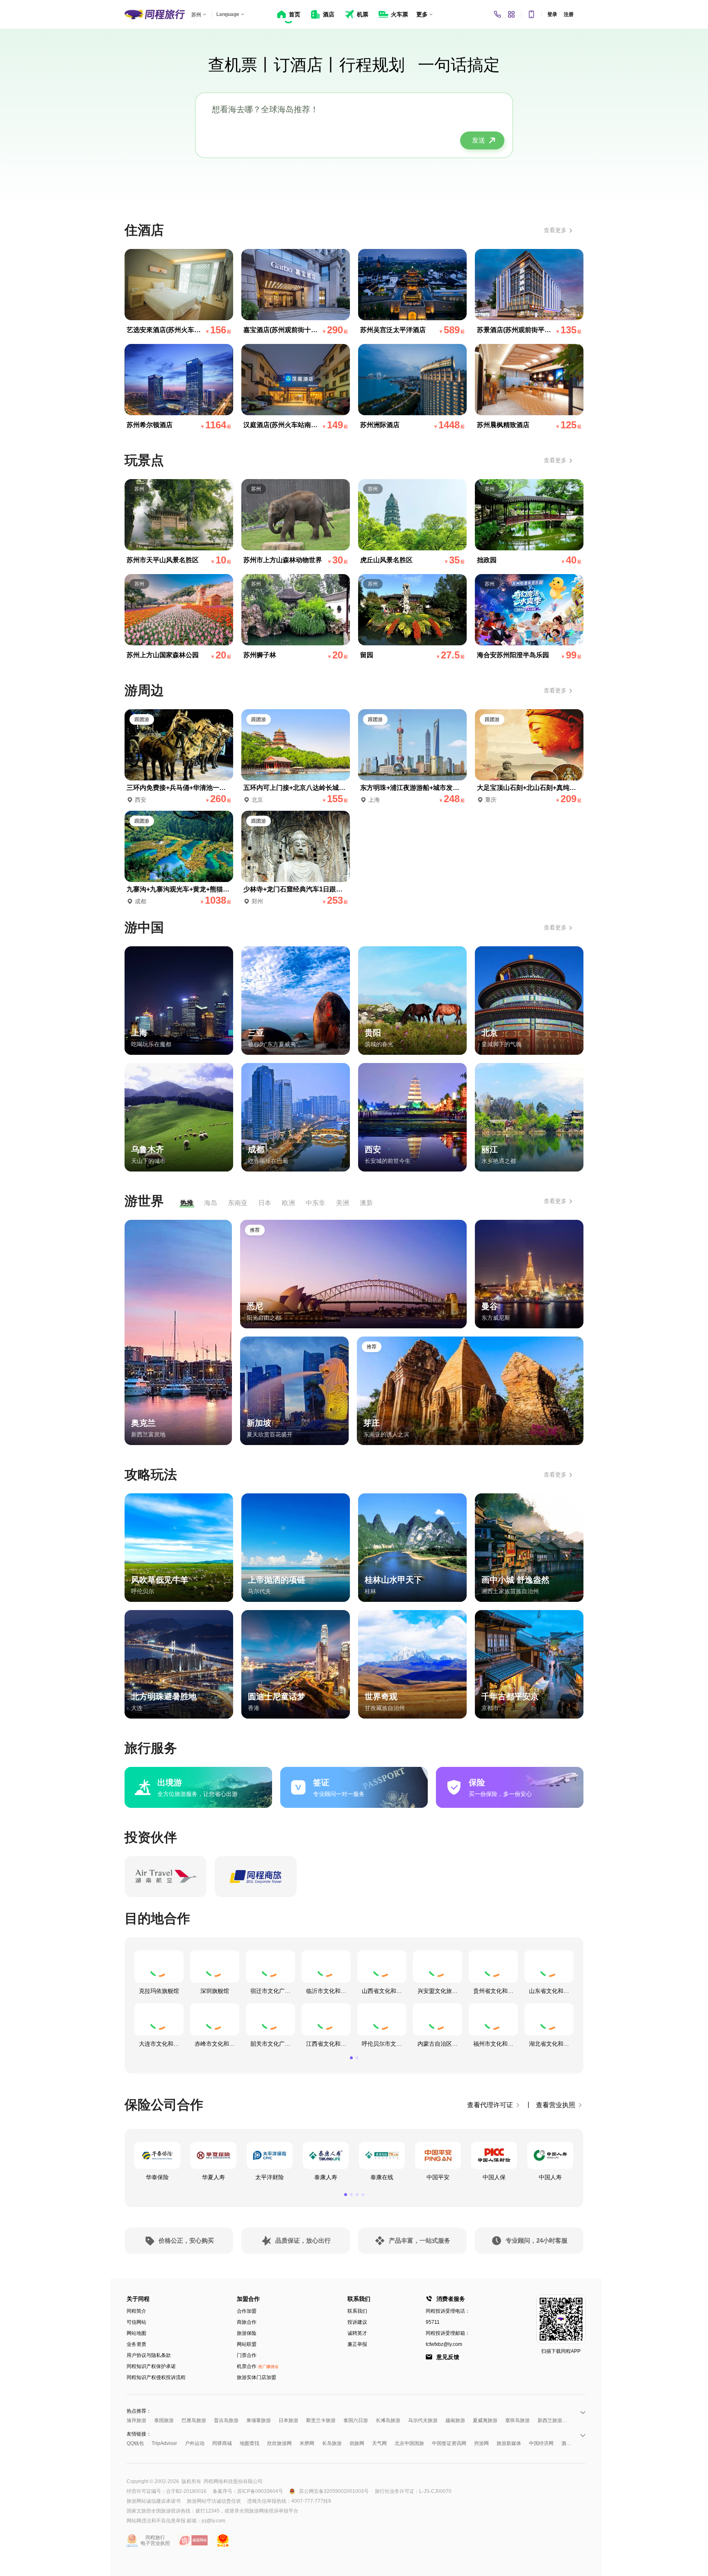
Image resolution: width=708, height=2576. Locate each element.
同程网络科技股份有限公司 (233, 2481)
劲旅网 (357, 2443)
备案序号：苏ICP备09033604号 (248, 2491)
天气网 (379, 2443)
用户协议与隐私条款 (149, 2355)
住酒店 (144, 230)
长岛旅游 (332, 2443)
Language (228, 14)
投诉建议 (357, 2322)
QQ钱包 (135, 2443)
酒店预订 (571, 2443)
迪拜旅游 (136, 2420)
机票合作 (258, 2366)
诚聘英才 (357, 2333)
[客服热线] (497, 14)
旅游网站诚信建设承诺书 (154, 2501)
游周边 (144, 690)
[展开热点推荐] (582, 2412)
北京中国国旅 (409, 2443)
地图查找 (250, 2443)
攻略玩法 (151, 1475)
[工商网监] (223, 2540)
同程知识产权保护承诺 (151, 2366)
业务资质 (136, 2344)
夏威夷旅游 (485, 2420)
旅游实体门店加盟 (256, 2377)
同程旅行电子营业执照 (155, 2540)
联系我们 (357, 2311)
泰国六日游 (356, 2420)
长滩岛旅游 (388, 2420)
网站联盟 (247, 2344)
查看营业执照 (556, 2105)
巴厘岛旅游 (194, 2420)
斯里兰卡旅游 (321, 2420)
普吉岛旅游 (226, 2420)
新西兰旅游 (550, 2420)
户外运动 (195, 2443)
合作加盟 (247, 2311)
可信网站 (136, 2322)
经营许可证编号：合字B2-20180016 (167, 2491)
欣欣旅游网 (279, 2443)
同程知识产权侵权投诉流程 (156, 2377)
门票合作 (247, 2355)
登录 (552, 14)
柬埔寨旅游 (259, 2420)
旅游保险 (247, 2333)
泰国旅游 (164, 2420)
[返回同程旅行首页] (155, 14)
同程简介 (136, 2311)
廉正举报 (357, 2344)
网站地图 (136, 2333)
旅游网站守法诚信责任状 (214, 2501)
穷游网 (481, 2443)
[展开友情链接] (582, 2435)
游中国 (144, 927)
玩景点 (144, 460)
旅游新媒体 (509, 2443)
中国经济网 (541, 2443)
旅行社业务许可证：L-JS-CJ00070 (413, 2491)
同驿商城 (222, 2443)
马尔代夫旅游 (423, 2420)
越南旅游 (455, 2420)
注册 (569, 14)
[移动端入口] (531, 14)
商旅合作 (247, 2322)
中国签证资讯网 (449, 2443)
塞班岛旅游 (517, 2420)
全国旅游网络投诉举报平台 (269, 2511)
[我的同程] (511, 14)
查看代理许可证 (490, 2105)
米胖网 (307, 2443)
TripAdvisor (164, 2443)
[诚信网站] (193, 2540)
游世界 (144, 1201)
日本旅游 (288, 2420)
